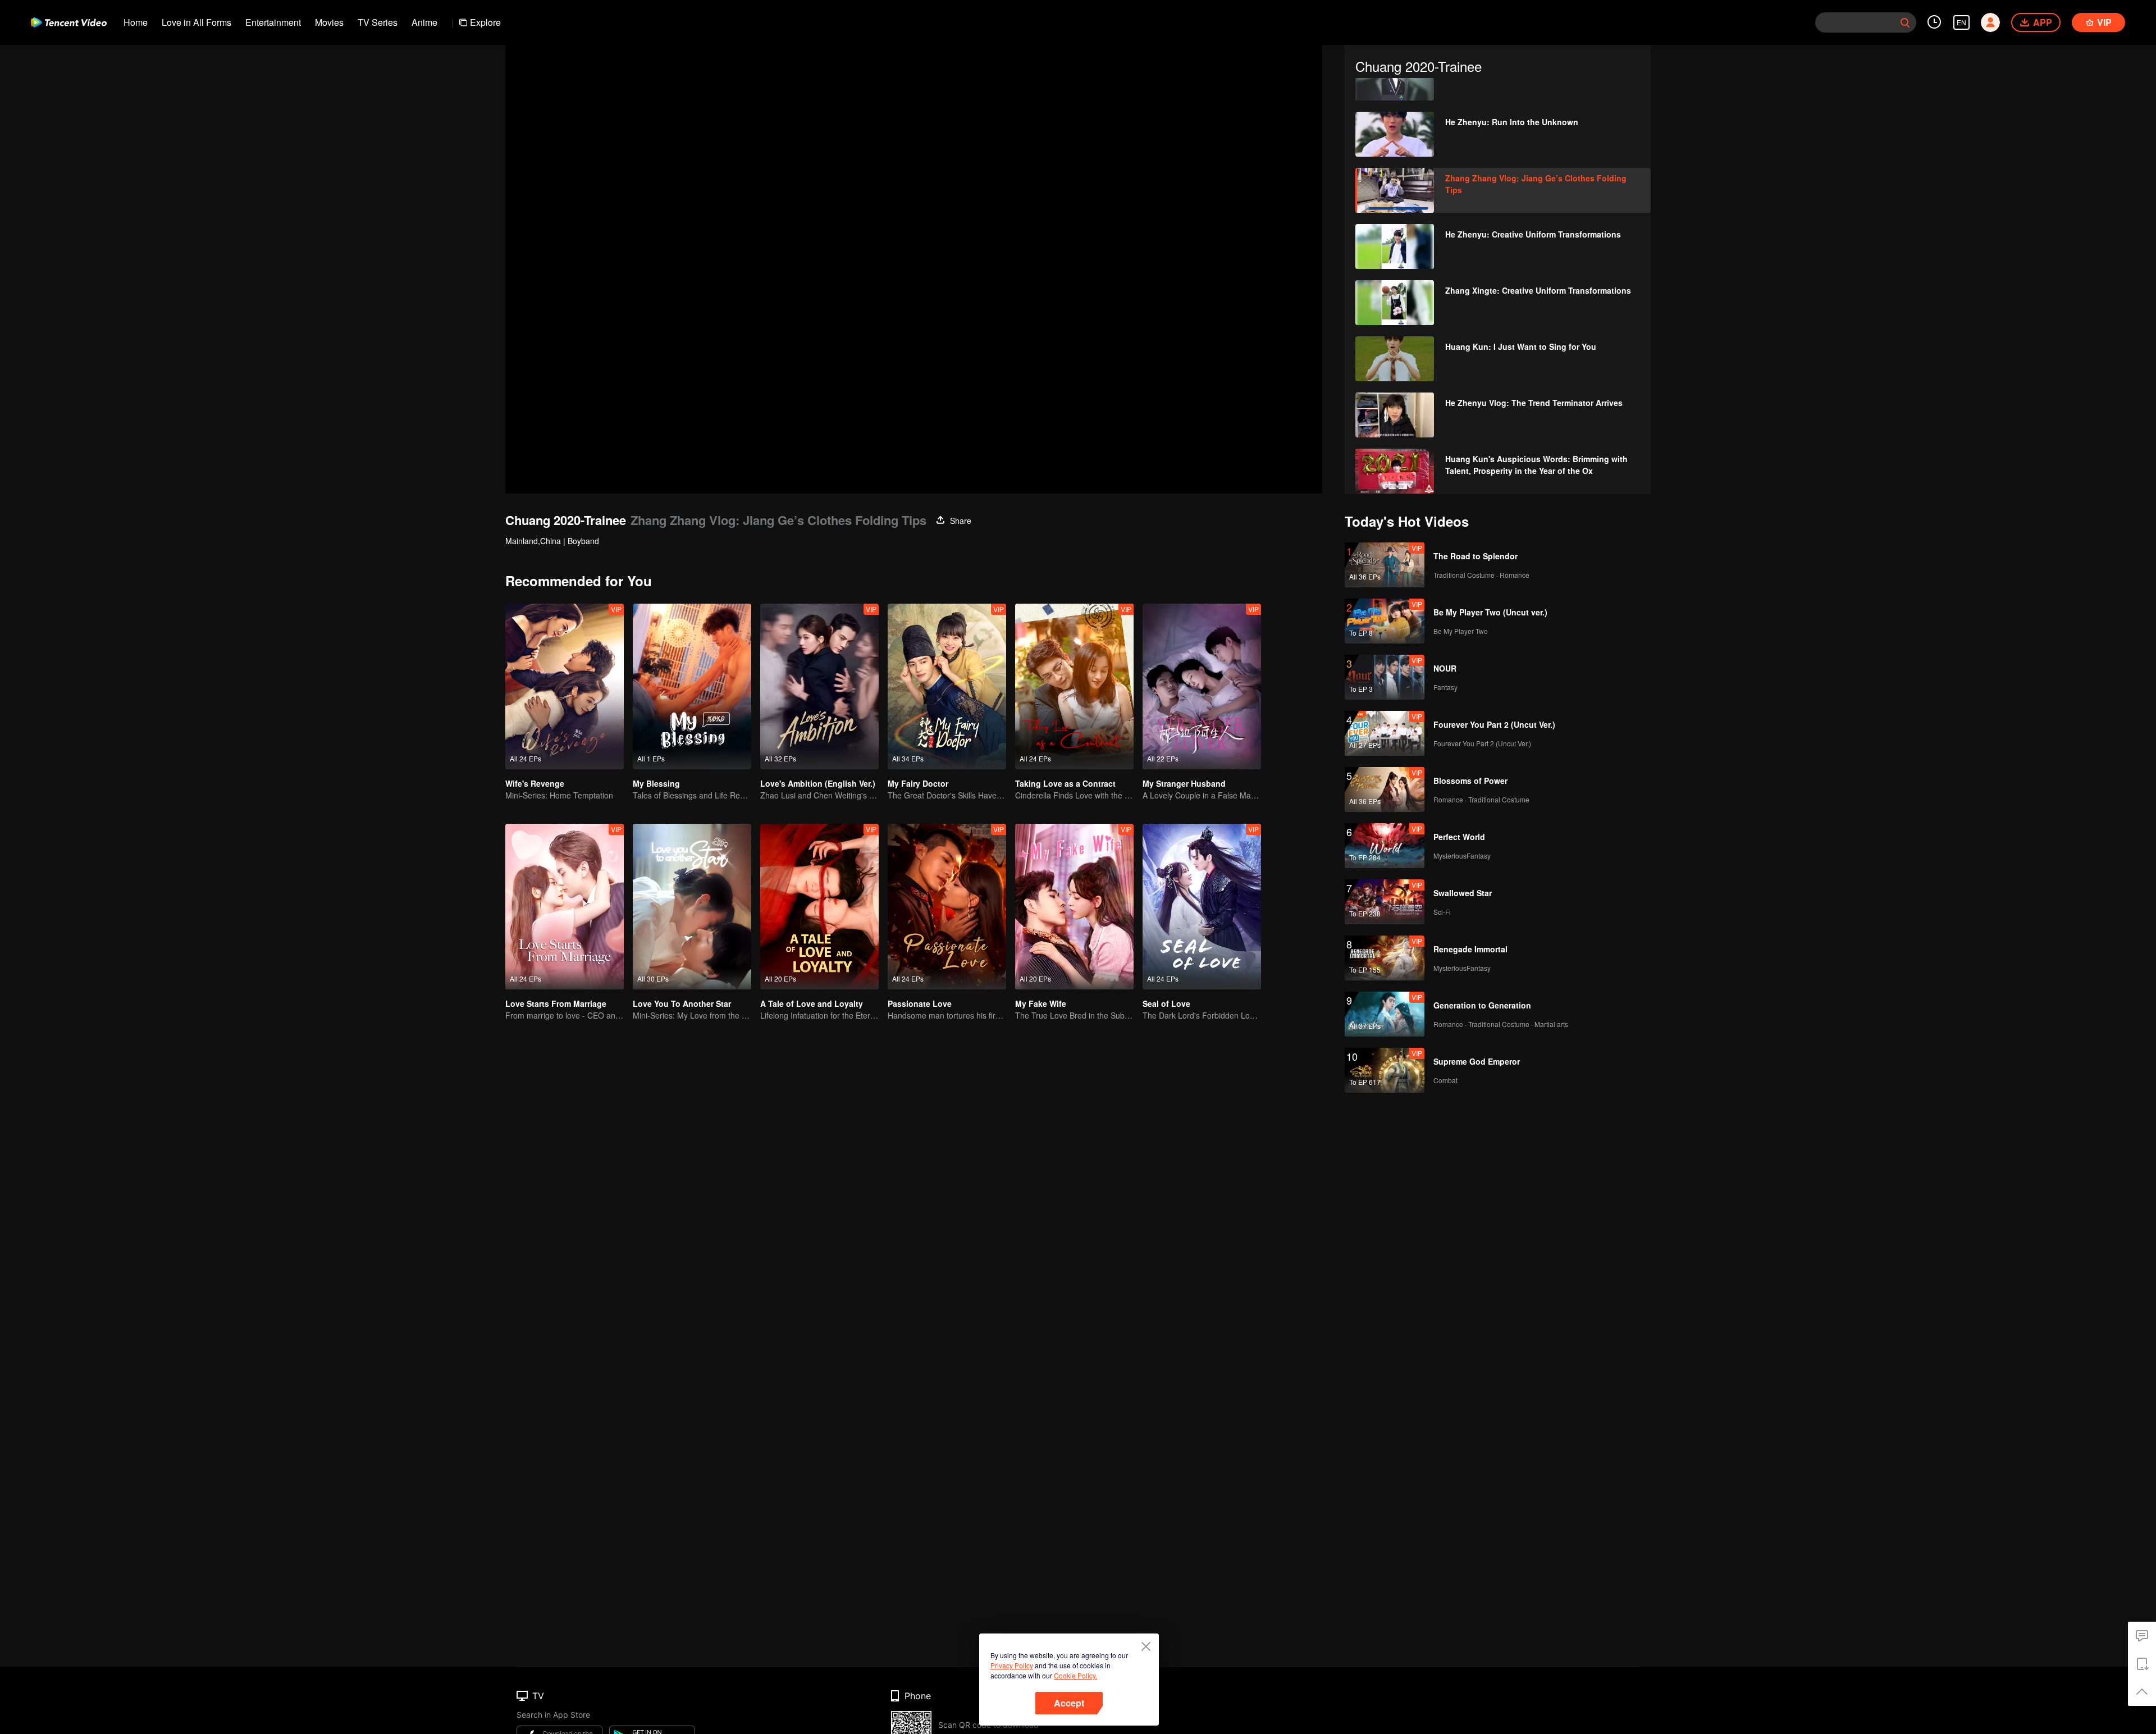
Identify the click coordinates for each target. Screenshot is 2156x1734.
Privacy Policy (1012, 1665)
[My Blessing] (692, 686)
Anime (424, 22)
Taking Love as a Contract (1065, 783)
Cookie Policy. (1075, 1675)
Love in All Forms (197, 22)
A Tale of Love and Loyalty (812, 1003)
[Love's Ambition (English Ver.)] (819, 686)
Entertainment (273, 22)
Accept (1069, 1703)
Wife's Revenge (535, 783)
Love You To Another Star (682, 1003)
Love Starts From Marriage (556, 1003)
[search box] (1905, 22)
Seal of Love (1166, 1003)
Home (136, 22)
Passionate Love (920, 1003)
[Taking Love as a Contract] (1074, 686)
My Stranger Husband (1184, 783)
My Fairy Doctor (918, 783)
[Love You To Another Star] (692, 907)
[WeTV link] (69, 22)
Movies (329, 22)
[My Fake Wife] (1074, 907)
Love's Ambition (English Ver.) (818, 783)
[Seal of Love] (1202, 907)
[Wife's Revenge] (565, 686)
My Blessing (656, 783)
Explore (485, 22)
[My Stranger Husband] (1202, 686)
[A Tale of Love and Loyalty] (819, 907)
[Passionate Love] (947, 907)
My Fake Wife (1041, 1003)
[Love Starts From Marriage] (565, 907)
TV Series (378, 22)
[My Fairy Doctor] (947, 686)
